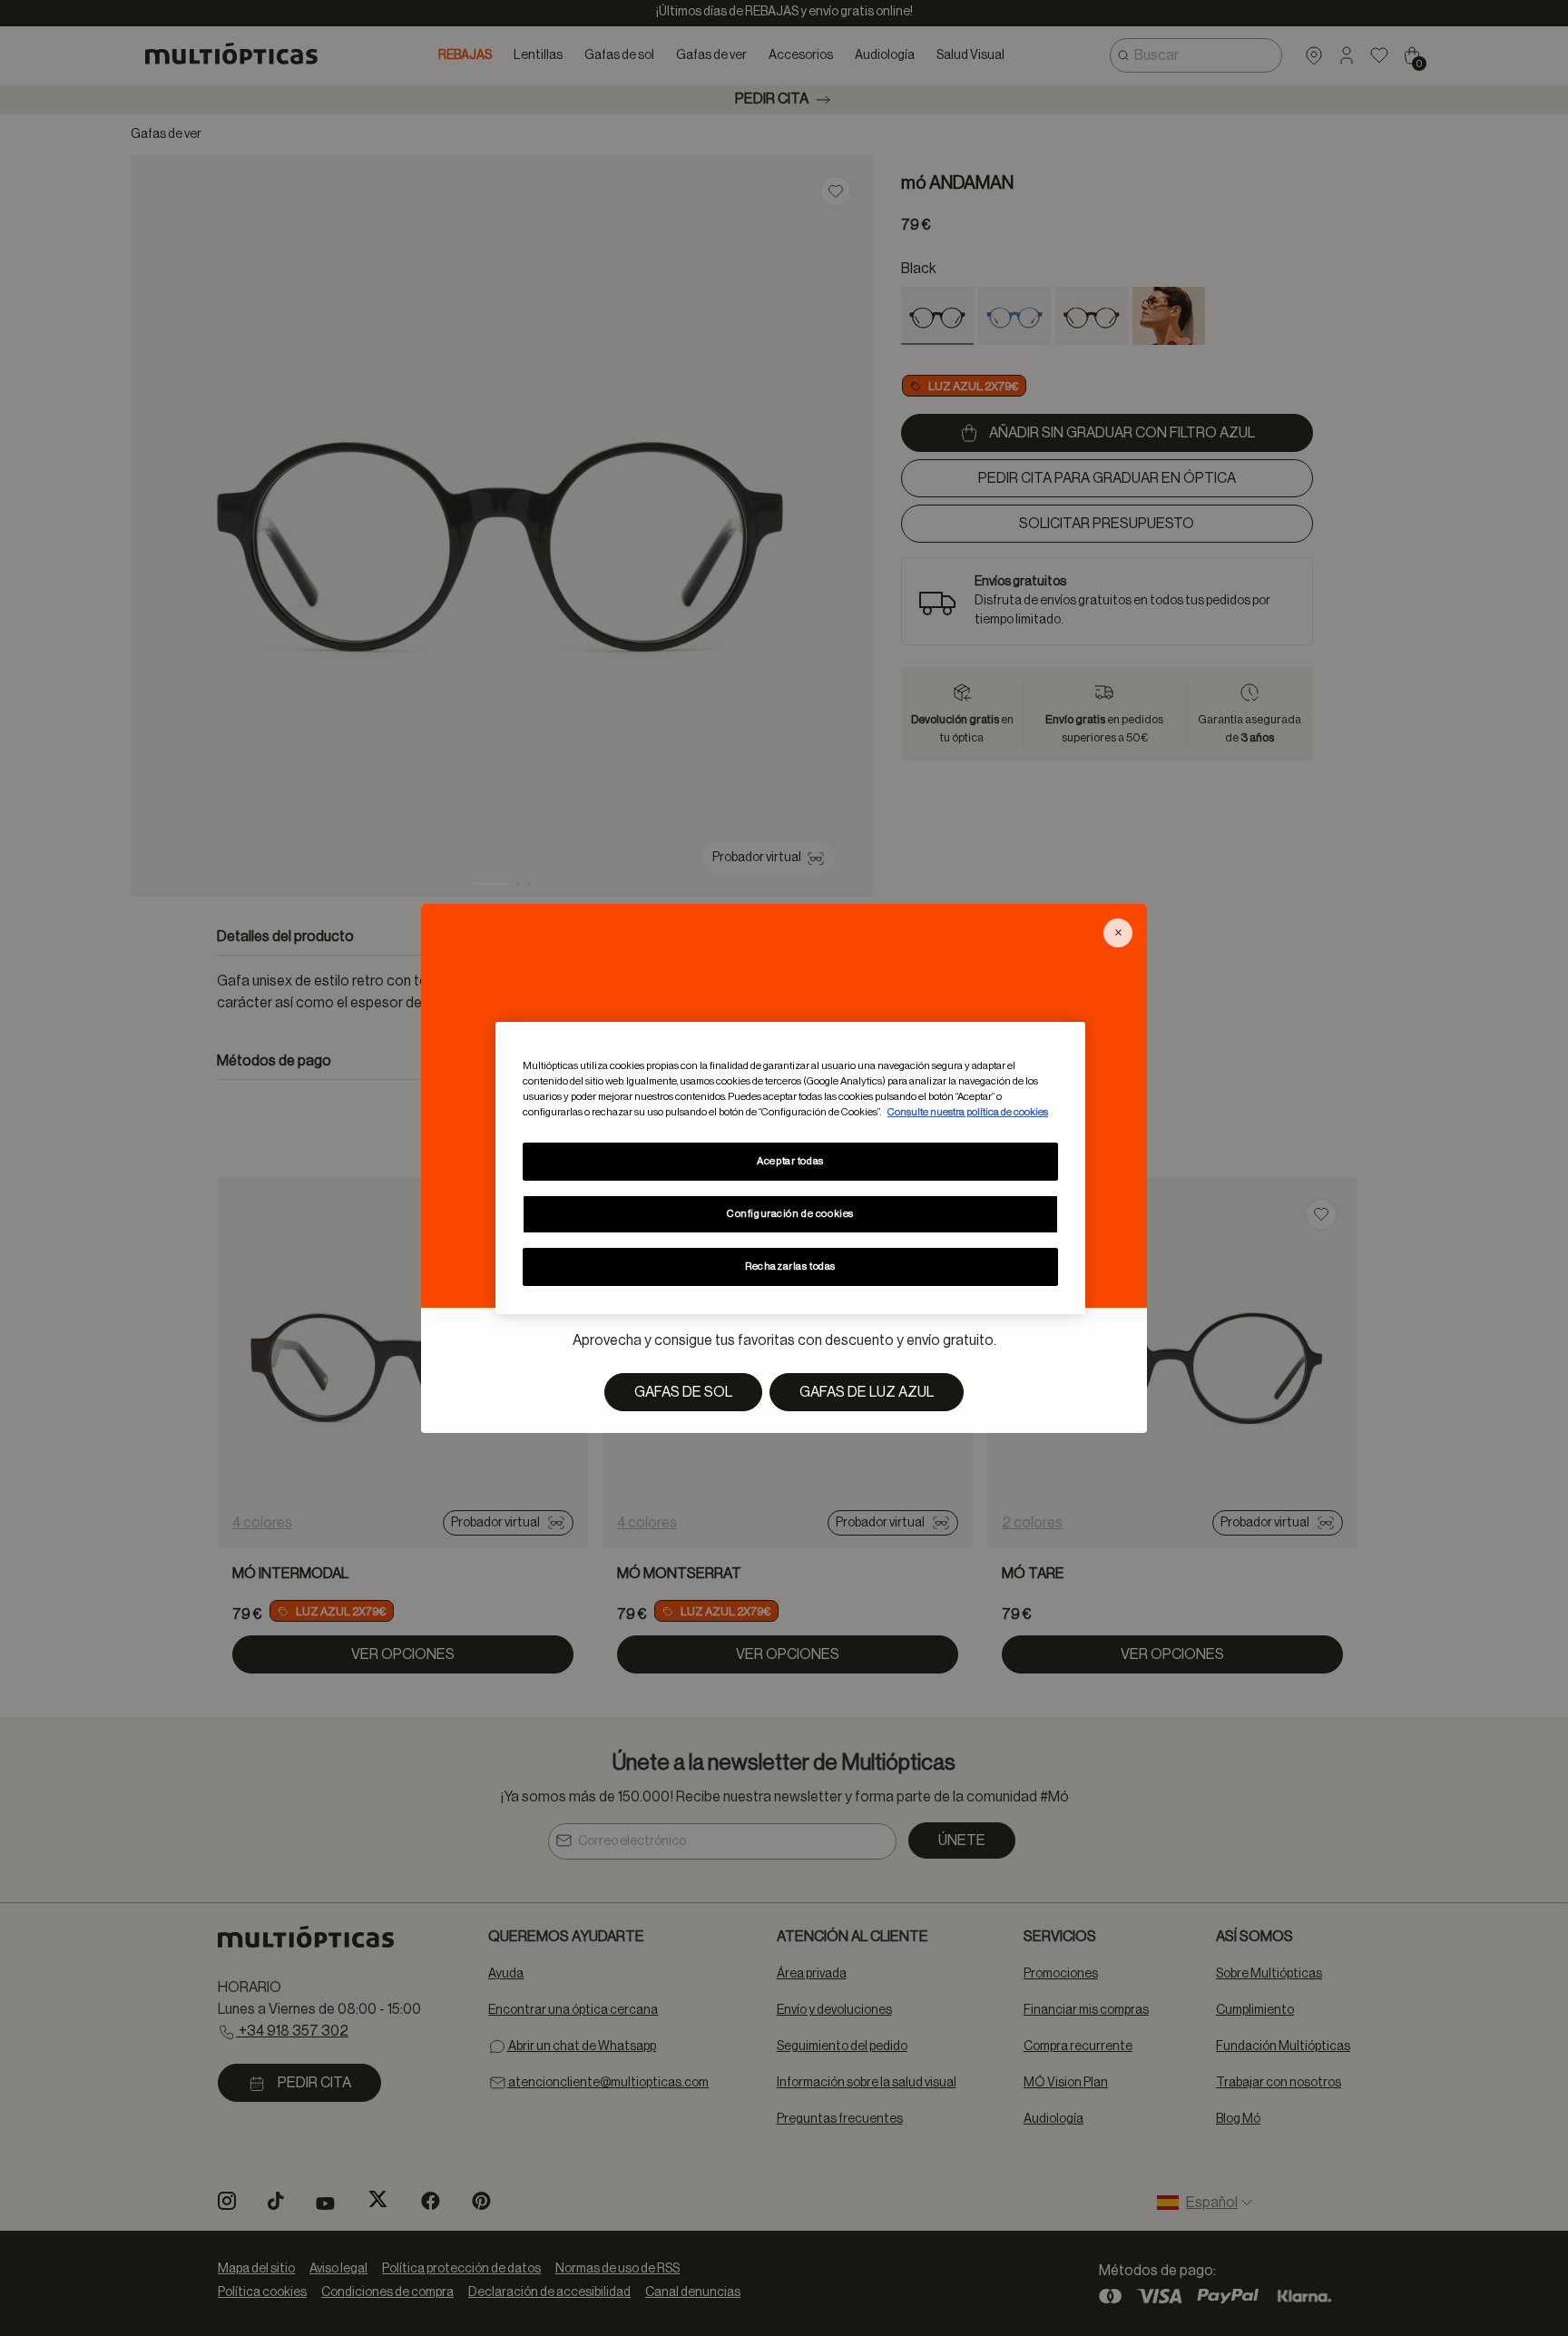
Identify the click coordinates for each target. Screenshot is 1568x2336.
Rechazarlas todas (790, 1266)
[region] (790, 1168)
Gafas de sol (683, 1392)
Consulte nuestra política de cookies (968, 1112)
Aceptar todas (790, 1161)
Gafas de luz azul (867, 1392)
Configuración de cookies (790, 1214)
